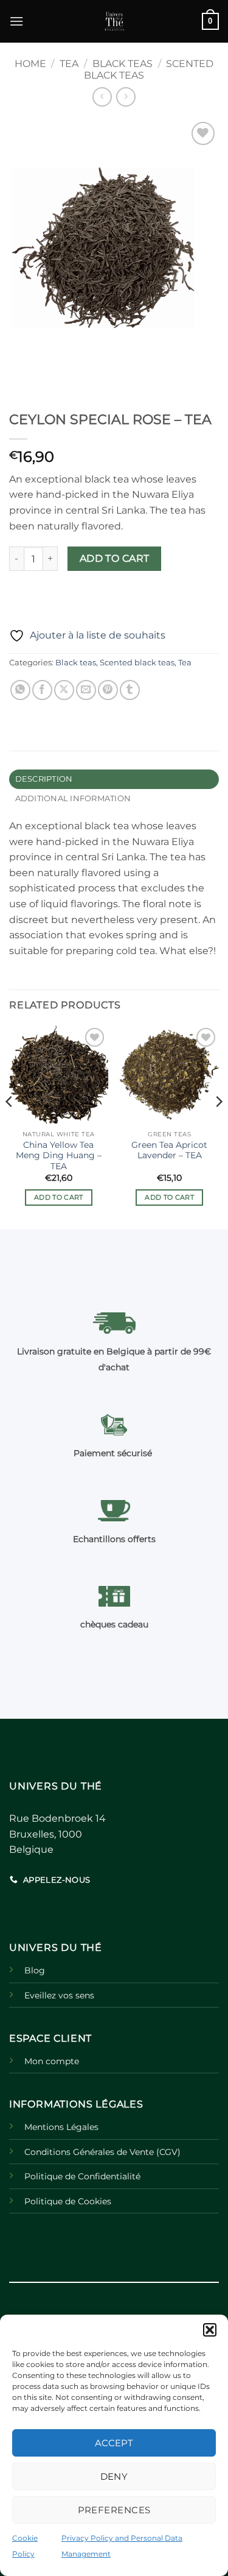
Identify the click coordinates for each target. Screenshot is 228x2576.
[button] (210, 2330)
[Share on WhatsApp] (20, 690)
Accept (114, 2443)
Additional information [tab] (73, 798)
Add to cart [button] (59, 1197)
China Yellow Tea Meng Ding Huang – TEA (59, 1155)
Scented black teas (137, 663)
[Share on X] (64, 690)
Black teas (123, 64)
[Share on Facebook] (42, 690)
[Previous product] (126, 97)
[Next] (218, 1126)
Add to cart (115, 558)
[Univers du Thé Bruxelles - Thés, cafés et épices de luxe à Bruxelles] (114, 21)
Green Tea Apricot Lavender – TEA (169, 1150)
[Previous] (10, 1126)
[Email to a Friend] (86, 690)
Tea (69, 64)
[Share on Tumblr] (130, 690)
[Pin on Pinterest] (108, 690)
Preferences (114, 2510)
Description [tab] (44, 779)
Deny (114, 2476)
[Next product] (102, 97)
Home (30, 64)
